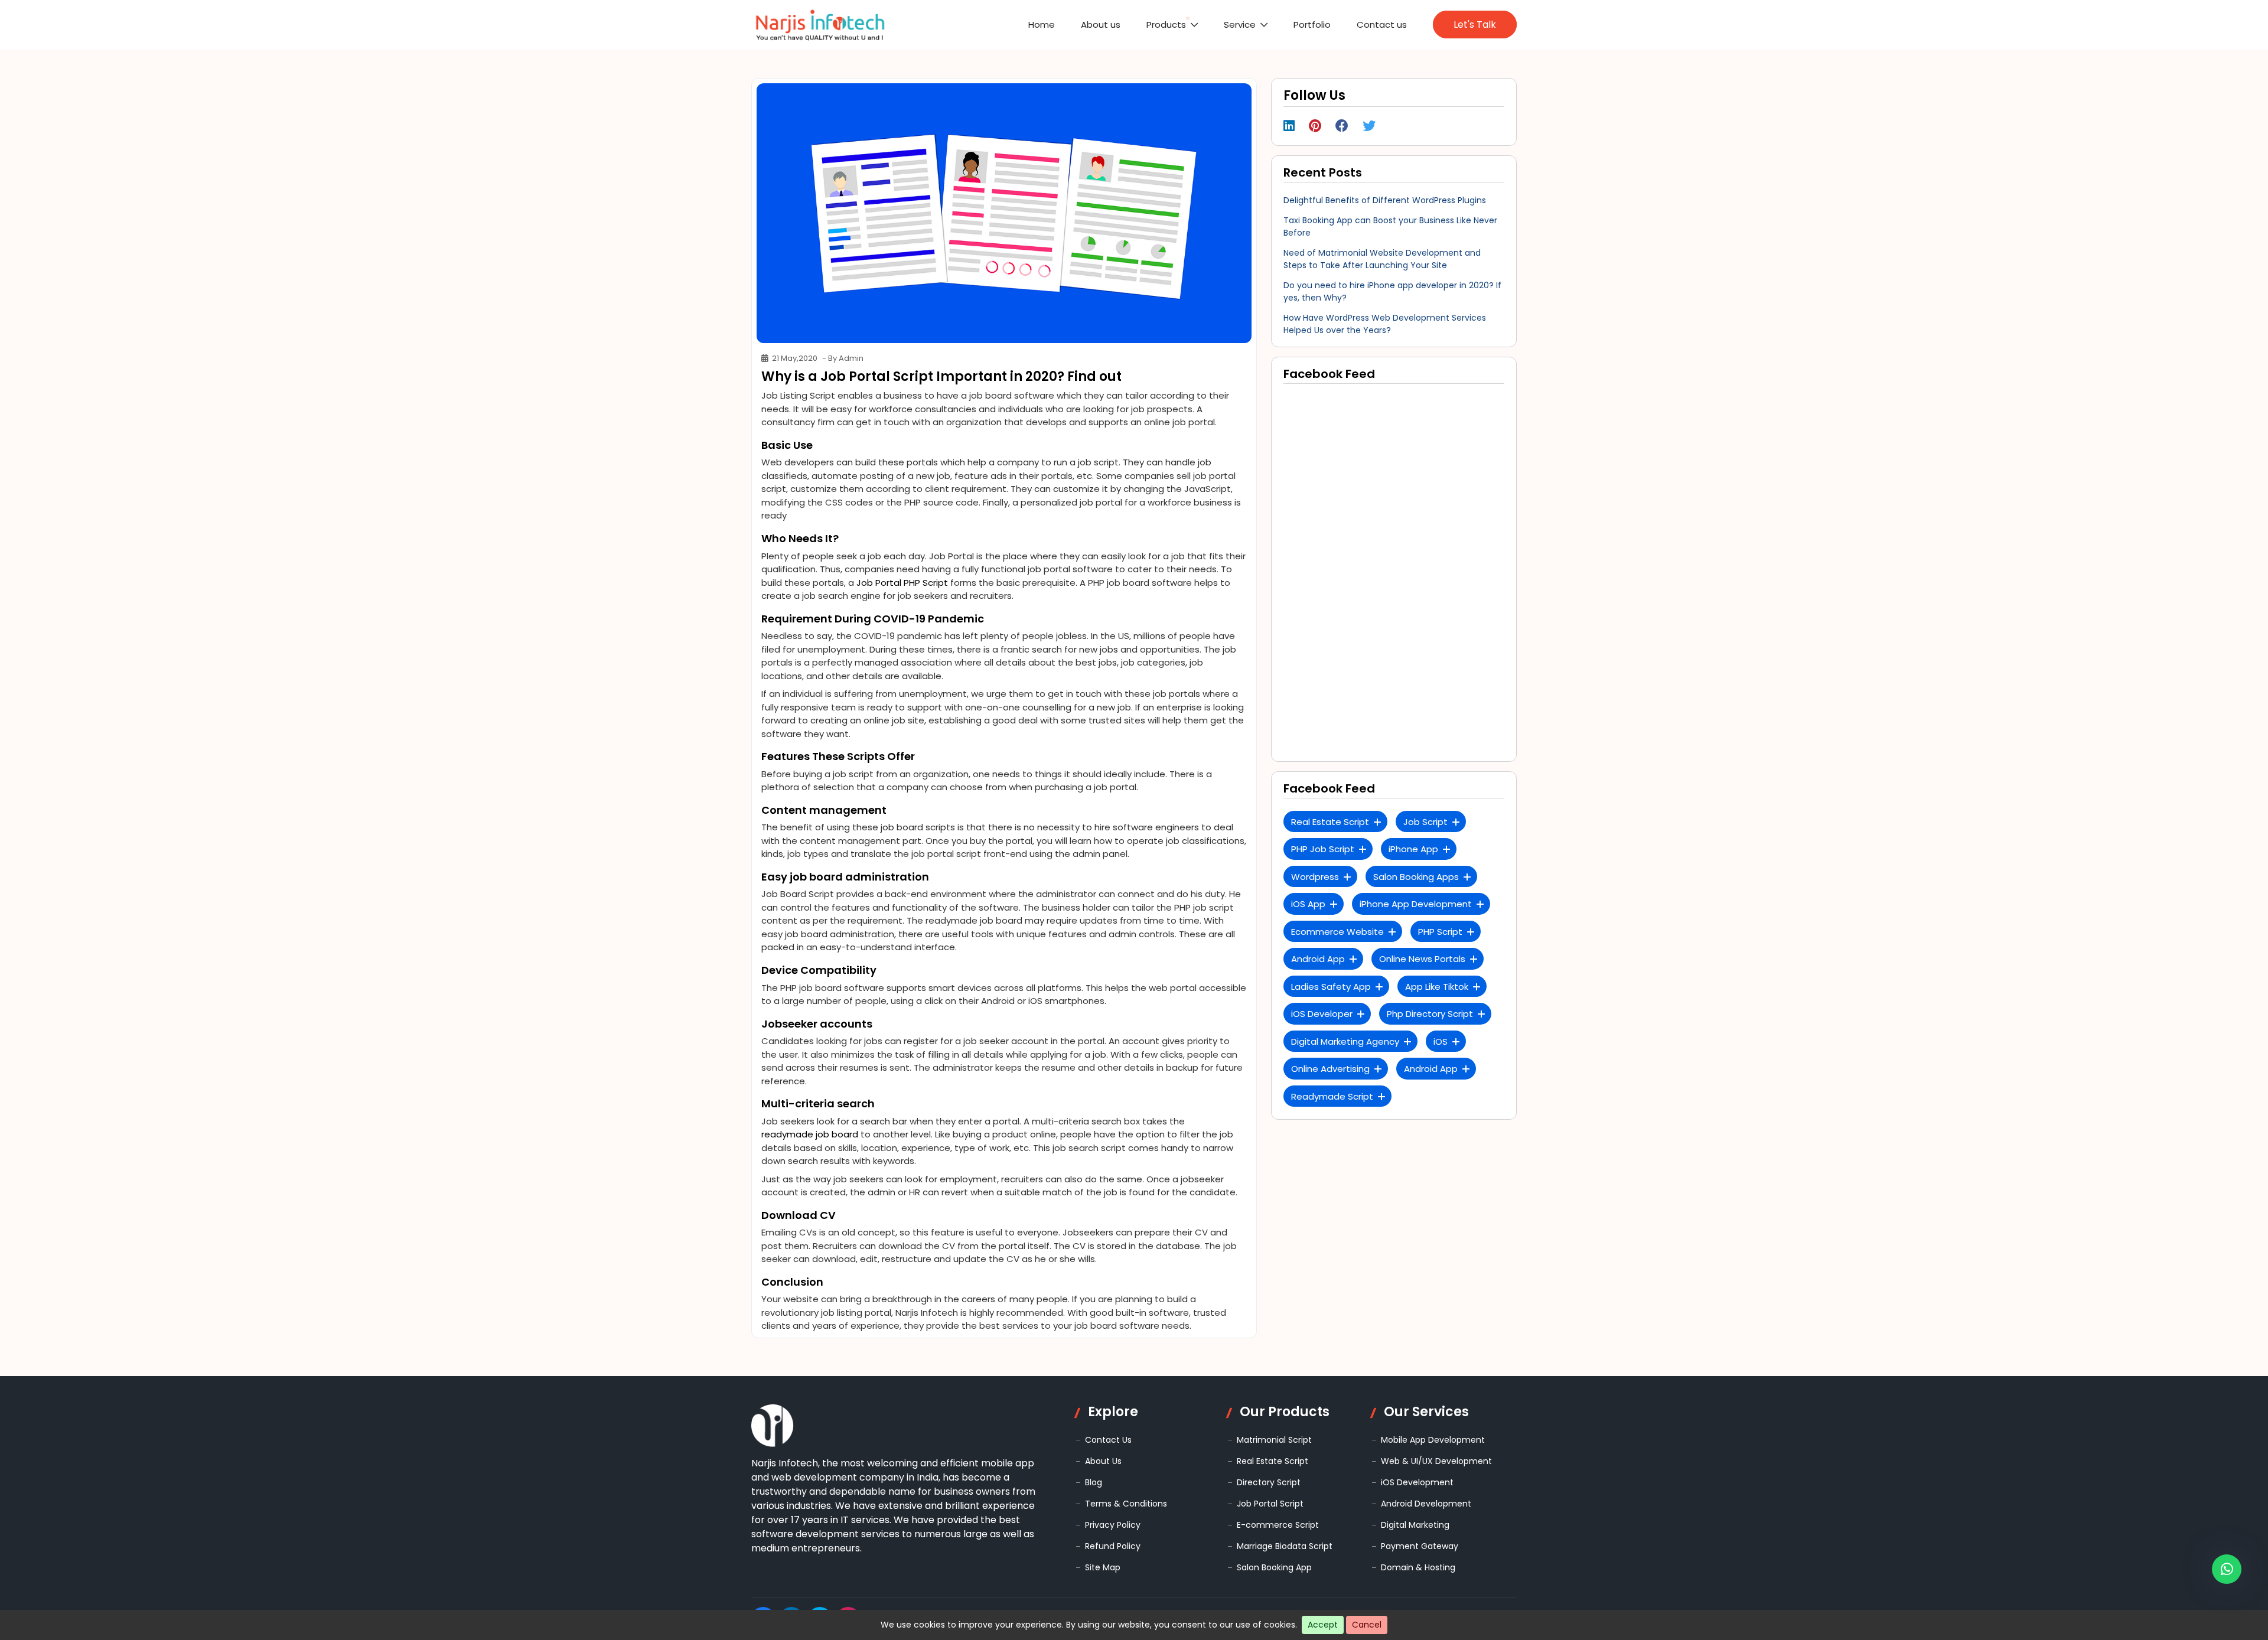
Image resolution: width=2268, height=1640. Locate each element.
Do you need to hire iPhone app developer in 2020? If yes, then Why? (1392, 291)
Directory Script (1269, 1482)
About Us (1103, 1461)
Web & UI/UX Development (1436, 1461)
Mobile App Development (1433, 1440)
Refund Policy (1113, 1546)
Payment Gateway (1420, 1546)
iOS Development (1417, 1482)
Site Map (1103, 1567)
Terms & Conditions (1126, 1504)
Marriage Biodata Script (1285, 1546)
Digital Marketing (1415, 1525)
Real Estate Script (1273, 1461)
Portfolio (1340, 25)
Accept (1323, 1625)
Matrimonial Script (1274, 1440)
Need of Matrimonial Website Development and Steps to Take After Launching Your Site (1382, 259)
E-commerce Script (1278, 1525)
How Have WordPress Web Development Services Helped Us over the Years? (1385, 324)
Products (1224, 25)
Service (1283, 25)
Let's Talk (1477, 25)
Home (1127, 25)
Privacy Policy (1113, 1525)
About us (1172, 25)
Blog (1094, 1482)
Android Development (1426, 1504)
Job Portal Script (1270, 1504)
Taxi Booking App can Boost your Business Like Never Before (1390, 226)
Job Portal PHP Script (902, 583)
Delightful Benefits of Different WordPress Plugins (1385, 200)
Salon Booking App (1274, 1567)
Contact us (1395, 25)
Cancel (1367, 1625)
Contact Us (1108, 1440)
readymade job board (810, 1134)
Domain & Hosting (1418, 1567)
